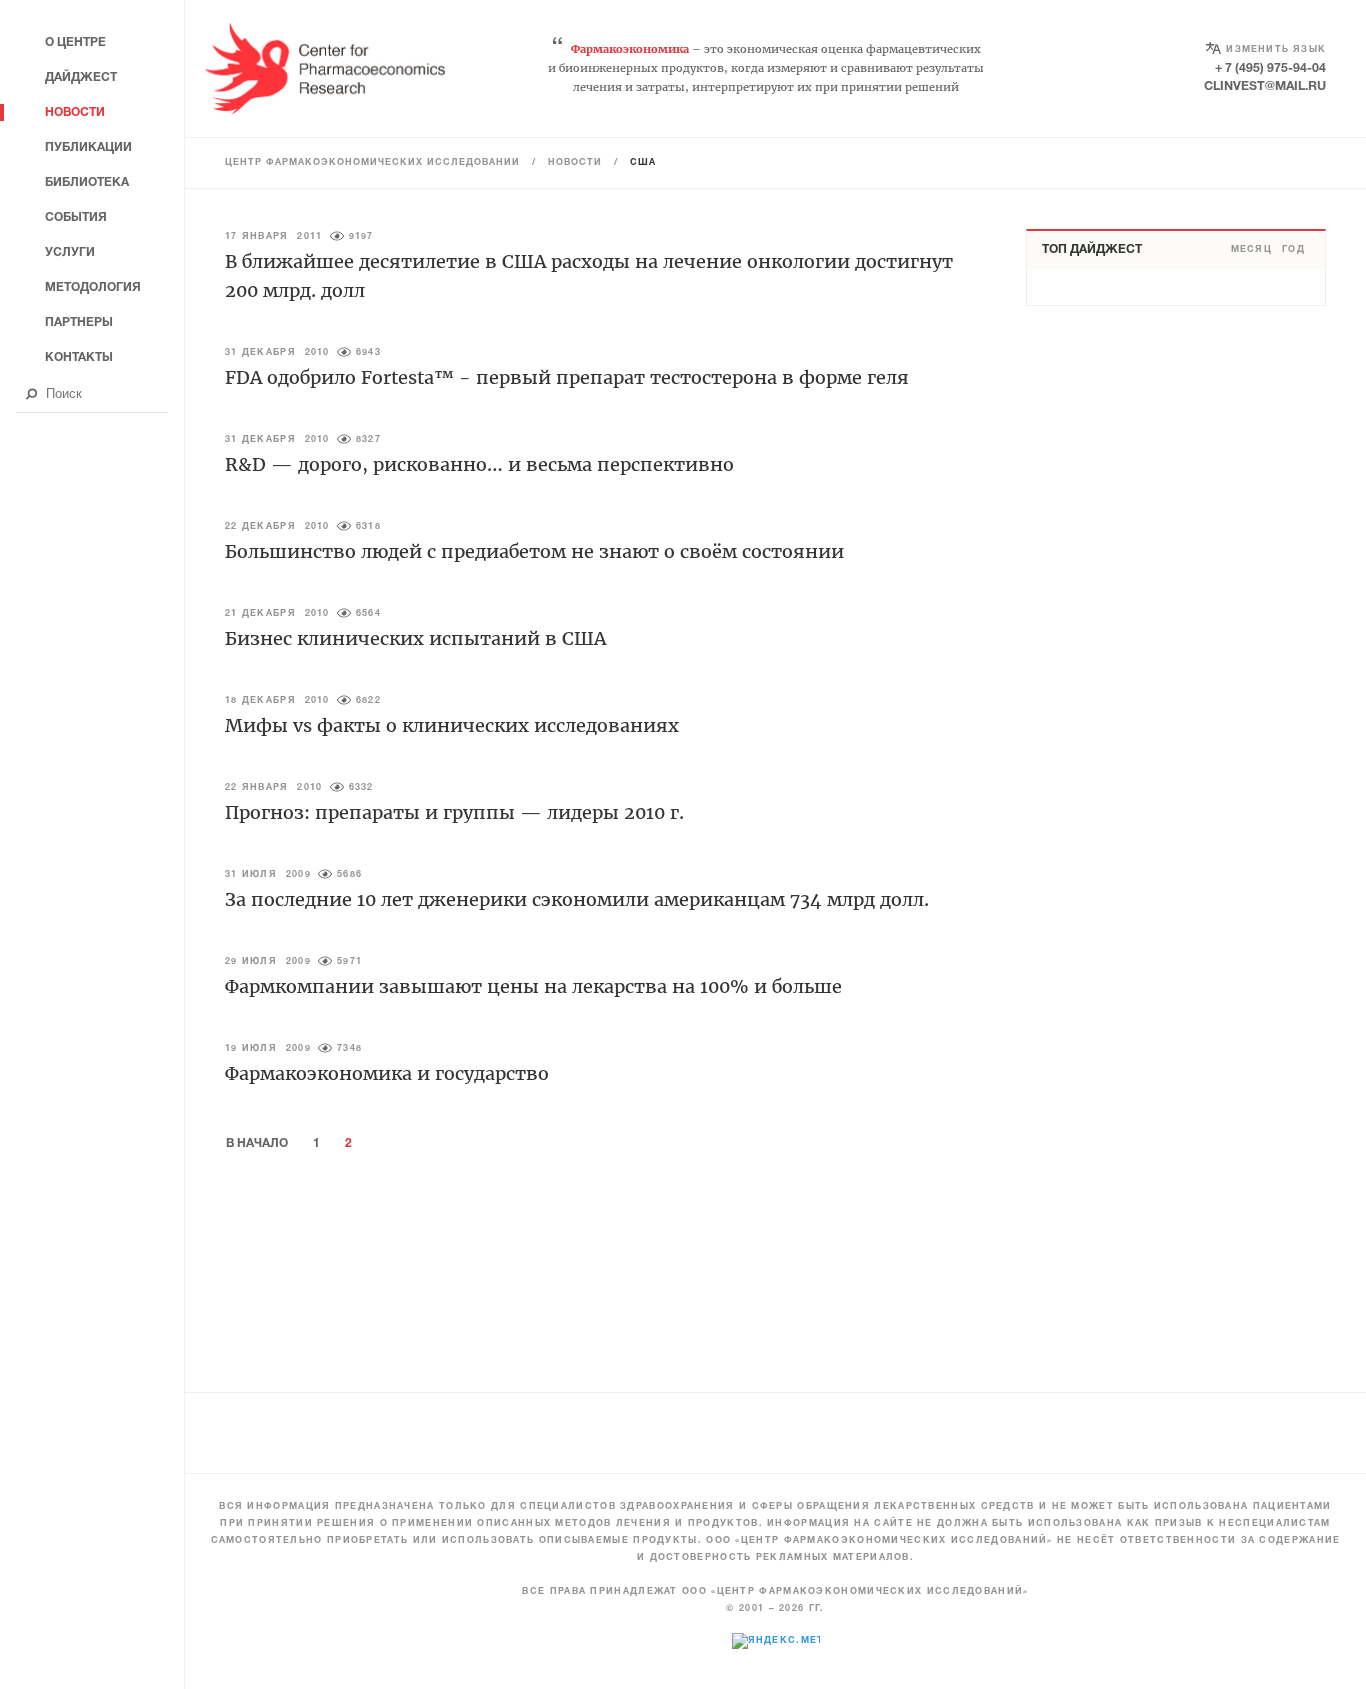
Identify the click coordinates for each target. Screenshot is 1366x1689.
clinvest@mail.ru (1265, 86)
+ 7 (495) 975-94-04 (1270, 68)
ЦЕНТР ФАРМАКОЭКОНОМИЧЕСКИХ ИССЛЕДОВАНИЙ (372, 163)
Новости (575, 163)
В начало (257, 1143)
